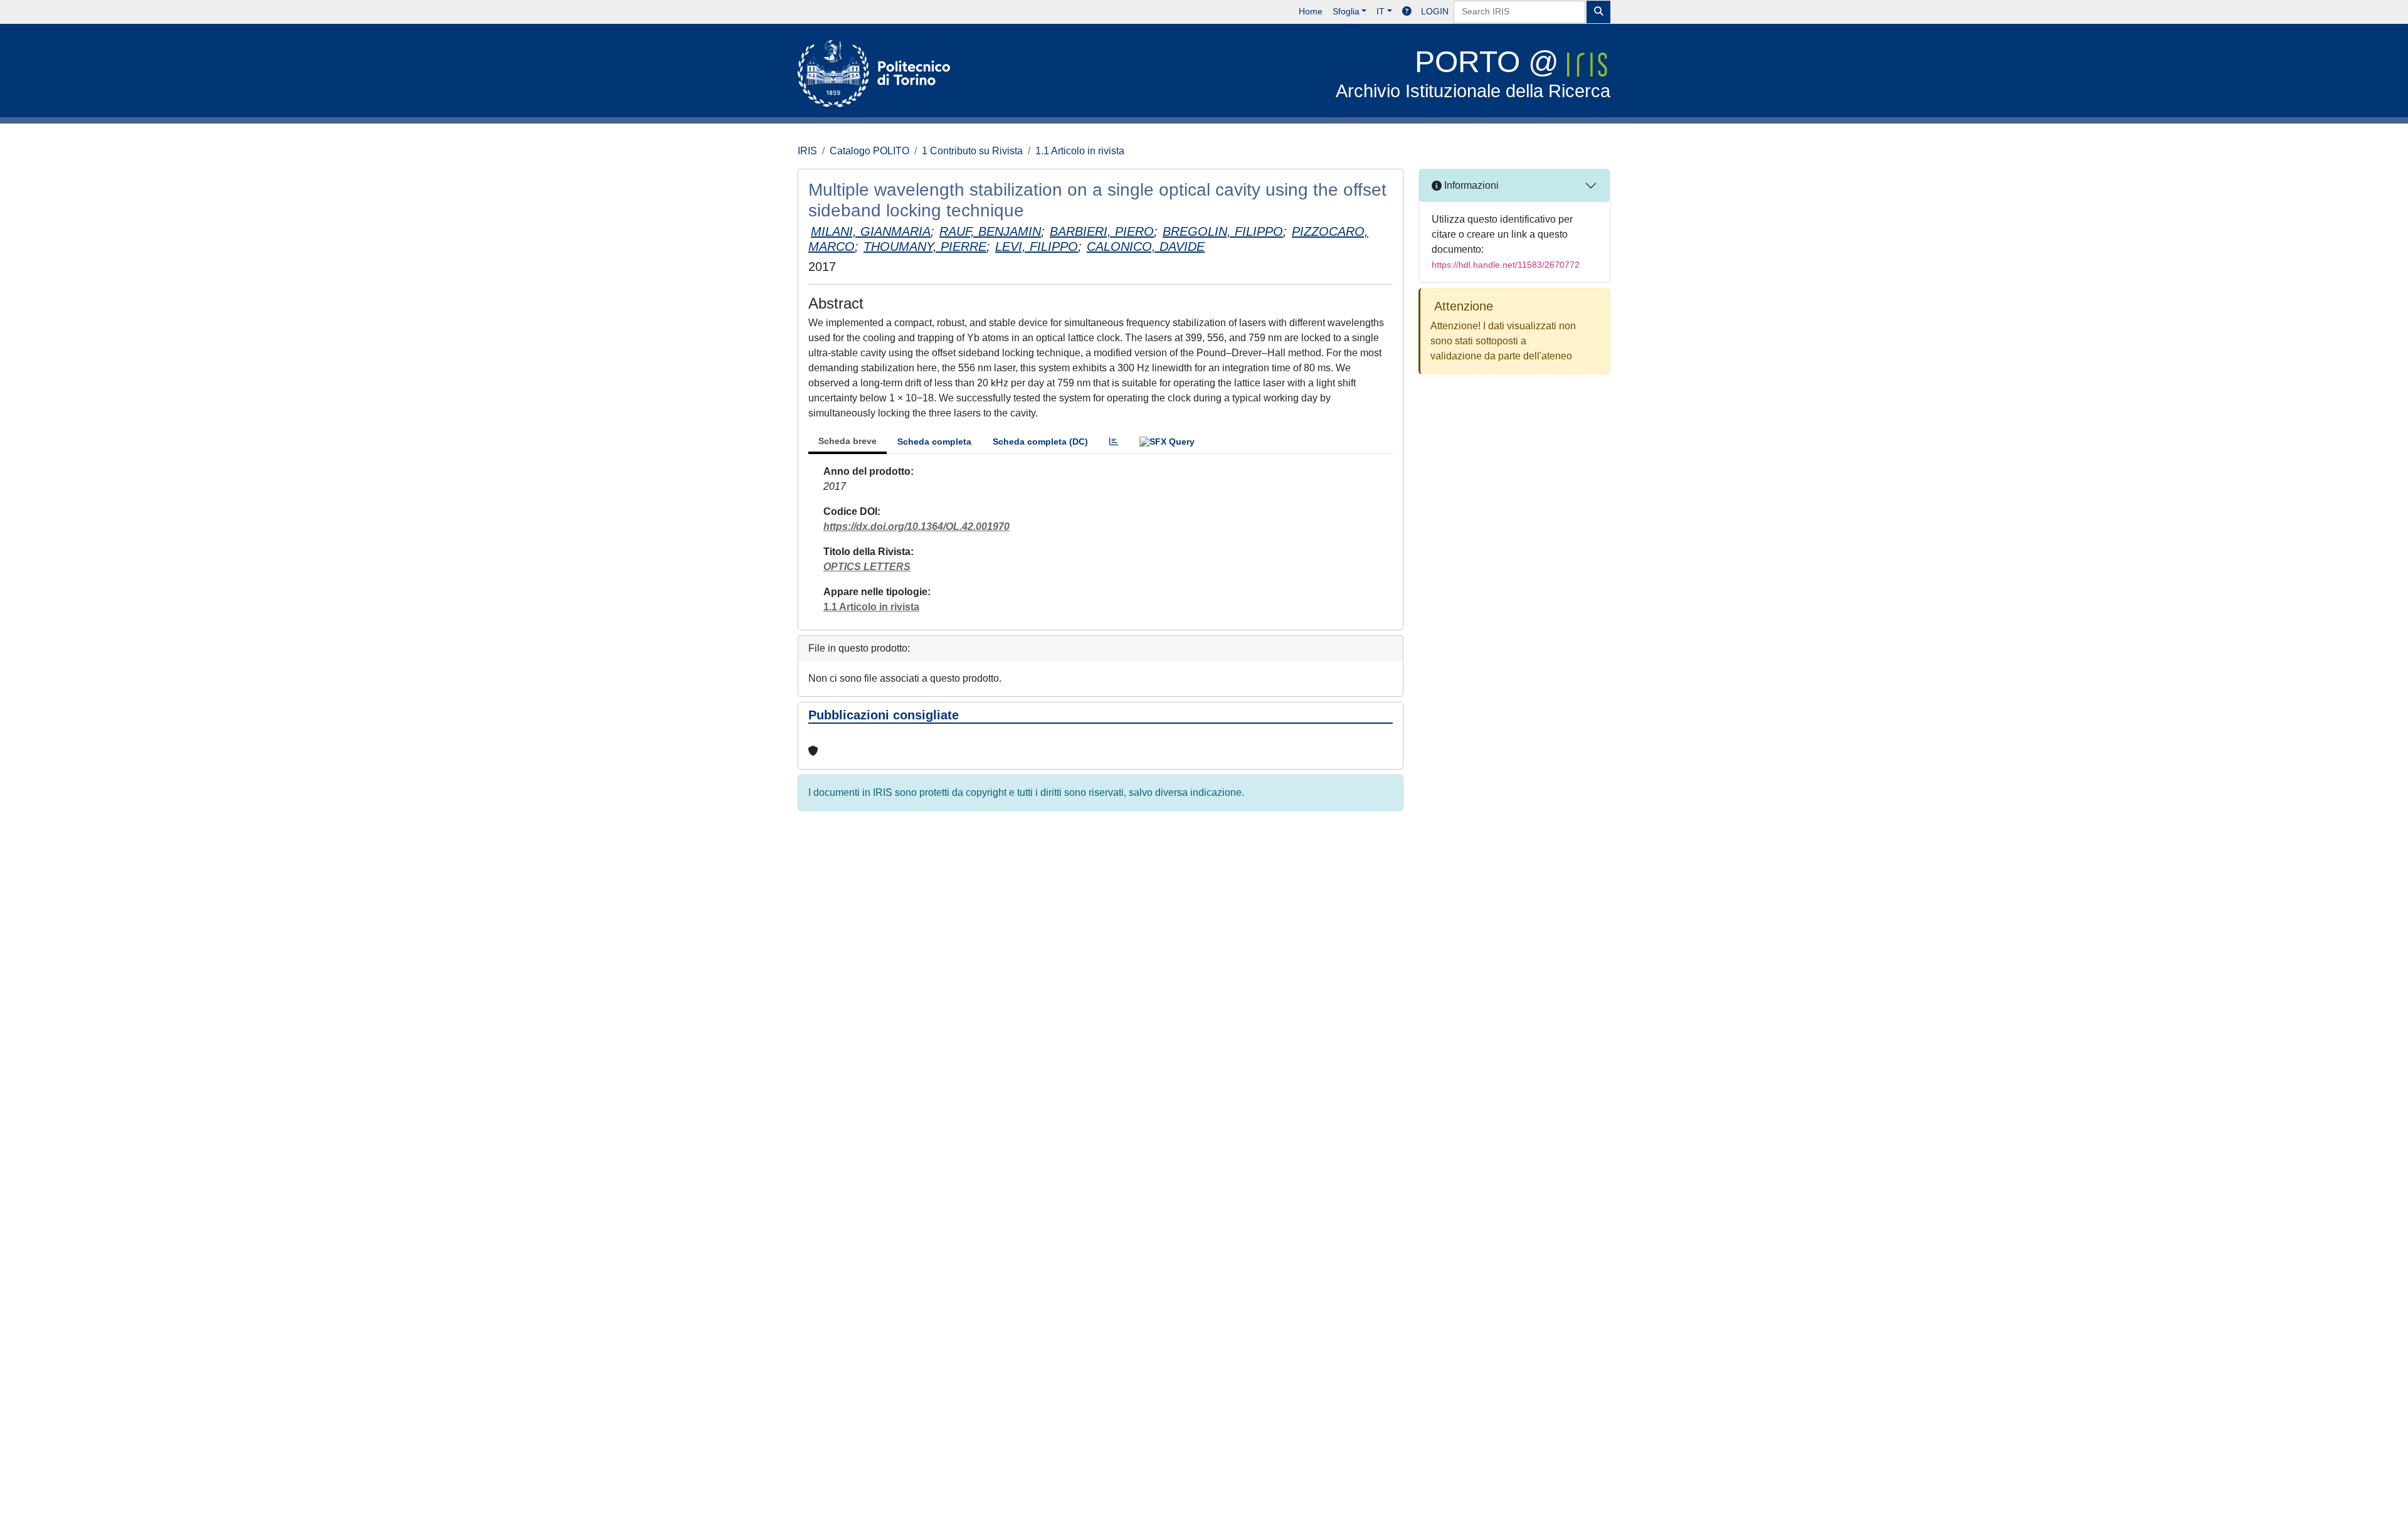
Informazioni (1470, 185)
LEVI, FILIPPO (1037, 246)
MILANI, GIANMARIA (871, 231)
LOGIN (1435, 11)
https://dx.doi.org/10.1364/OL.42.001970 (916, 527)
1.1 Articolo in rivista (1080, 151)
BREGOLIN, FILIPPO (1223, 231)
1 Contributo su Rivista (972, 151)
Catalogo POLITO (869, 151)
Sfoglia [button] (1346, 11)
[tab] (1114, 442)
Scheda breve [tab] (848, 441)
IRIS (807, 151)
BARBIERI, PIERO (1102, 231)
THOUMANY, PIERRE (925, 246)
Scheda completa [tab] (934, 442)
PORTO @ (1473, 73)
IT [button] (1381, 11)
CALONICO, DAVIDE (1146, 246)
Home (1311, 11)
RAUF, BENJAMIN (990, 231)
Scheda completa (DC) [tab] (1040, 442)
